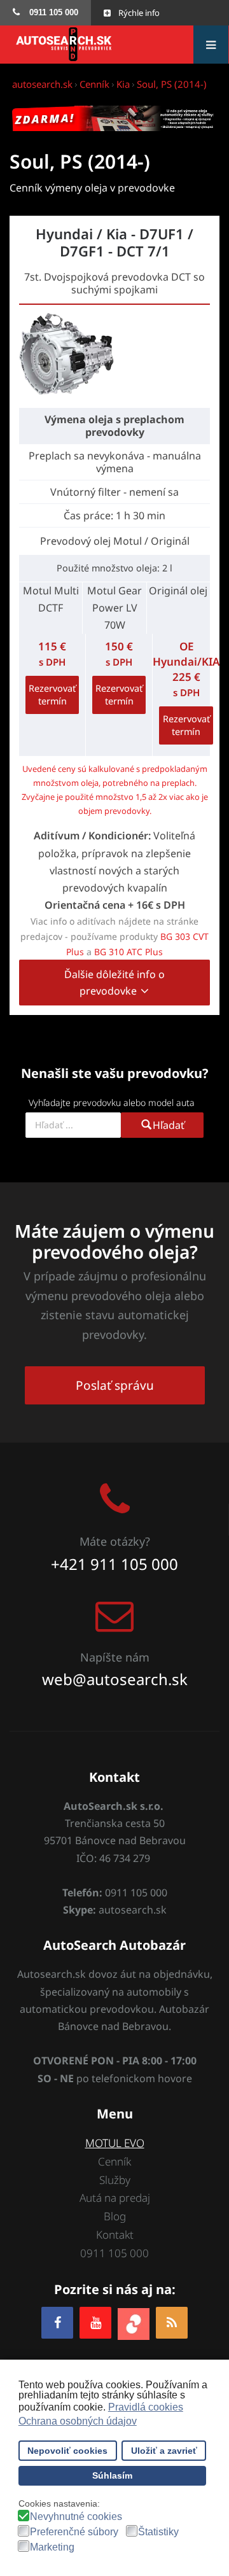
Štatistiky (158, 2532)
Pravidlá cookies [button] (146, 2407)
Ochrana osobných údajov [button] (78, 2421)
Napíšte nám (115, 1657)
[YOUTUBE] (95, 2322)
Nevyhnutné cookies (76, 2517)
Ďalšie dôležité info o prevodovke (114, 983)
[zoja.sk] (134, 2322)
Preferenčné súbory (74, 2532)
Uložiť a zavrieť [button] (164, 2451)
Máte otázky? (115, 1541)
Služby (115, 2180)
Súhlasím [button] (112, 2475)
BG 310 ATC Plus (128, 952)
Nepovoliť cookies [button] (67, 2451)
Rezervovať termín (52, 695)
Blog (115, 2216)
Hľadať (169, 1125)
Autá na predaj (115, 2198)
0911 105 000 (114, 2253)
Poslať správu (115, 1385)
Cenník (114, 2161)
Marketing (52, 2547)
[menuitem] (45, 13)
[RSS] (172, 2322)
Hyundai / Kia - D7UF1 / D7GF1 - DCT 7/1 (114, 242)
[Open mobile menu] (211, 45)
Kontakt (115, 2235)
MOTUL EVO (115, 2143)
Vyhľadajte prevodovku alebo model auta (112, 1102)
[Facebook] (57, 2322)
